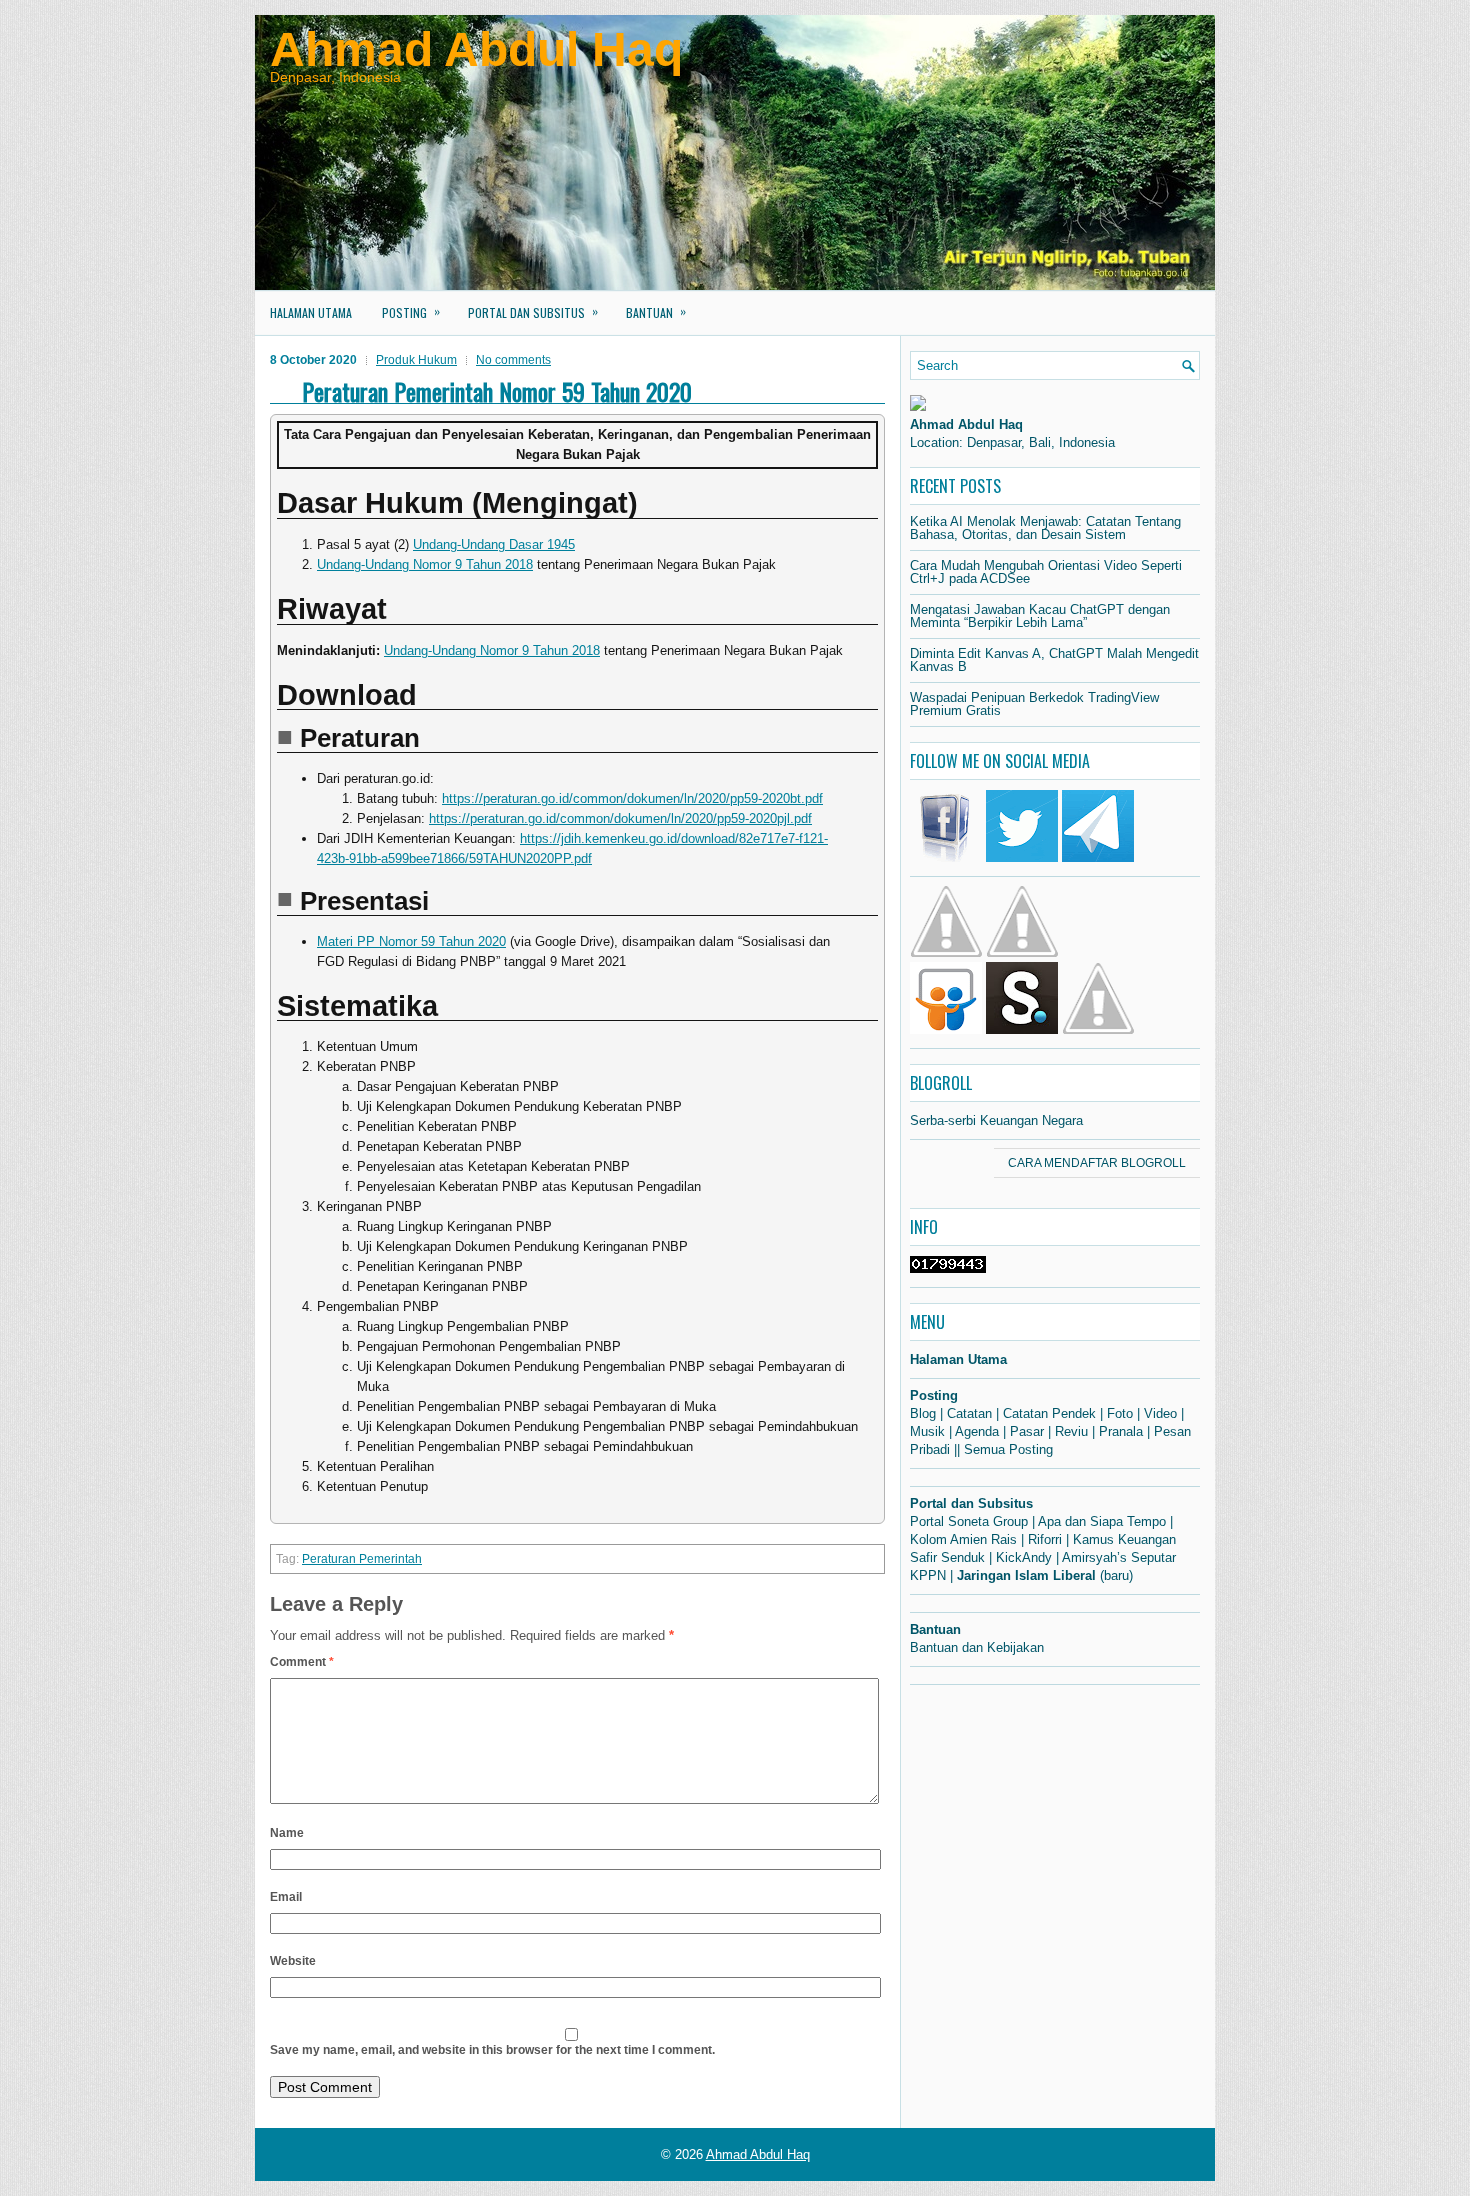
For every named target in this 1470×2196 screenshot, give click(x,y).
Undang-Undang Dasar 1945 (494, 544)
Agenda (977, 1431)
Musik (927, 1431)
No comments (513, 360)
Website (293, 1961)
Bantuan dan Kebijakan (977, 1647)
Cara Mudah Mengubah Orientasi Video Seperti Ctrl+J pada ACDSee (1046, 572)
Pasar (1027, 1431)
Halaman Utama (311, 312)
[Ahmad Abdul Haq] (918, 406)
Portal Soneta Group (969, 1521)
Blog (923, 1413)
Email (286, 1897)
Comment (302, 1662)
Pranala (1121, 1431)
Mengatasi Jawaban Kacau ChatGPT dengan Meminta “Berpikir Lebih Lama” (1040, 616)
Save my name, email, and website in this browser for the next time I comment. (492, 2050)
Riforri (1045, 1539)
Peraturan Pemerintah (362, 1559)
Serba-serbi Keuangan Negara (996, 1120)
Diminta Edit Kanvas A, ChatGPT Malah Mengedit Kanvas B (1054, 660)
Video (1160, 1413)
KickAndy (1024, 1557)
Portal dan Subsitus (533, 311)
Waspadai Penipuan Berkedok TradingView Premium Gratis (1034, 704)
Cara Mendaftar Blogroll (1097, 1163)
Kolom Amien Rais (963, 1539)
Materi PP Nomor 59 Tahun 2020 (411, 941)
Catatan (969, 1413)
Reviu (1071, 1431)
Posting (411, 311)
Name (287, 1833)
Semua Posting (1008, 1449)
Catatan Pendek (1049, 1413)
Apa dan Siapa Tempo (1102, 1521)
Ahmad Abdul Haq (476, 49)
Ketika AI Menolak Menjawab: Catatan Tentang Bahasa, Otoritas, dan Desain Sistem (1045, 528)
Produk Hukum (416, 360)
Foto (1120, 1413)
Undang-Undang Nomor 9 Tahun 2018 (425, 564)
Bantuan (656, 311)
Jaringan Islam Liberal (1026, 1575)
